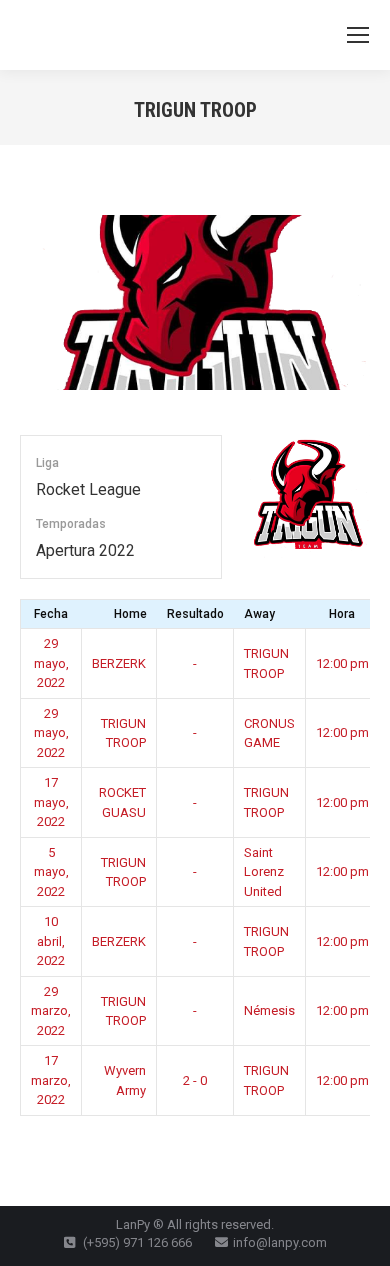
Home (130, 614)
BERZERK (119, 663)
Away (259, 614)
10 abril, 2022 (51, 941)
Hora (342, 614)
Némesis (269, 1010)
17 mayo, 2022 (51, 802)
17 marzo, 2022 (51, 1080)
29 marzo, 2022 (51, 1011)
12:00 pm (342, 663)
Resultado (195, 614)
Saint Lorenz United (264, 872)
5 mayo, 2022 (51, 872)
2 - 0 (195, 1080)
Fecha (51, 614)
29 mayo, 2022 (51, 663)
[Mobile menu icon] (358, 35)
